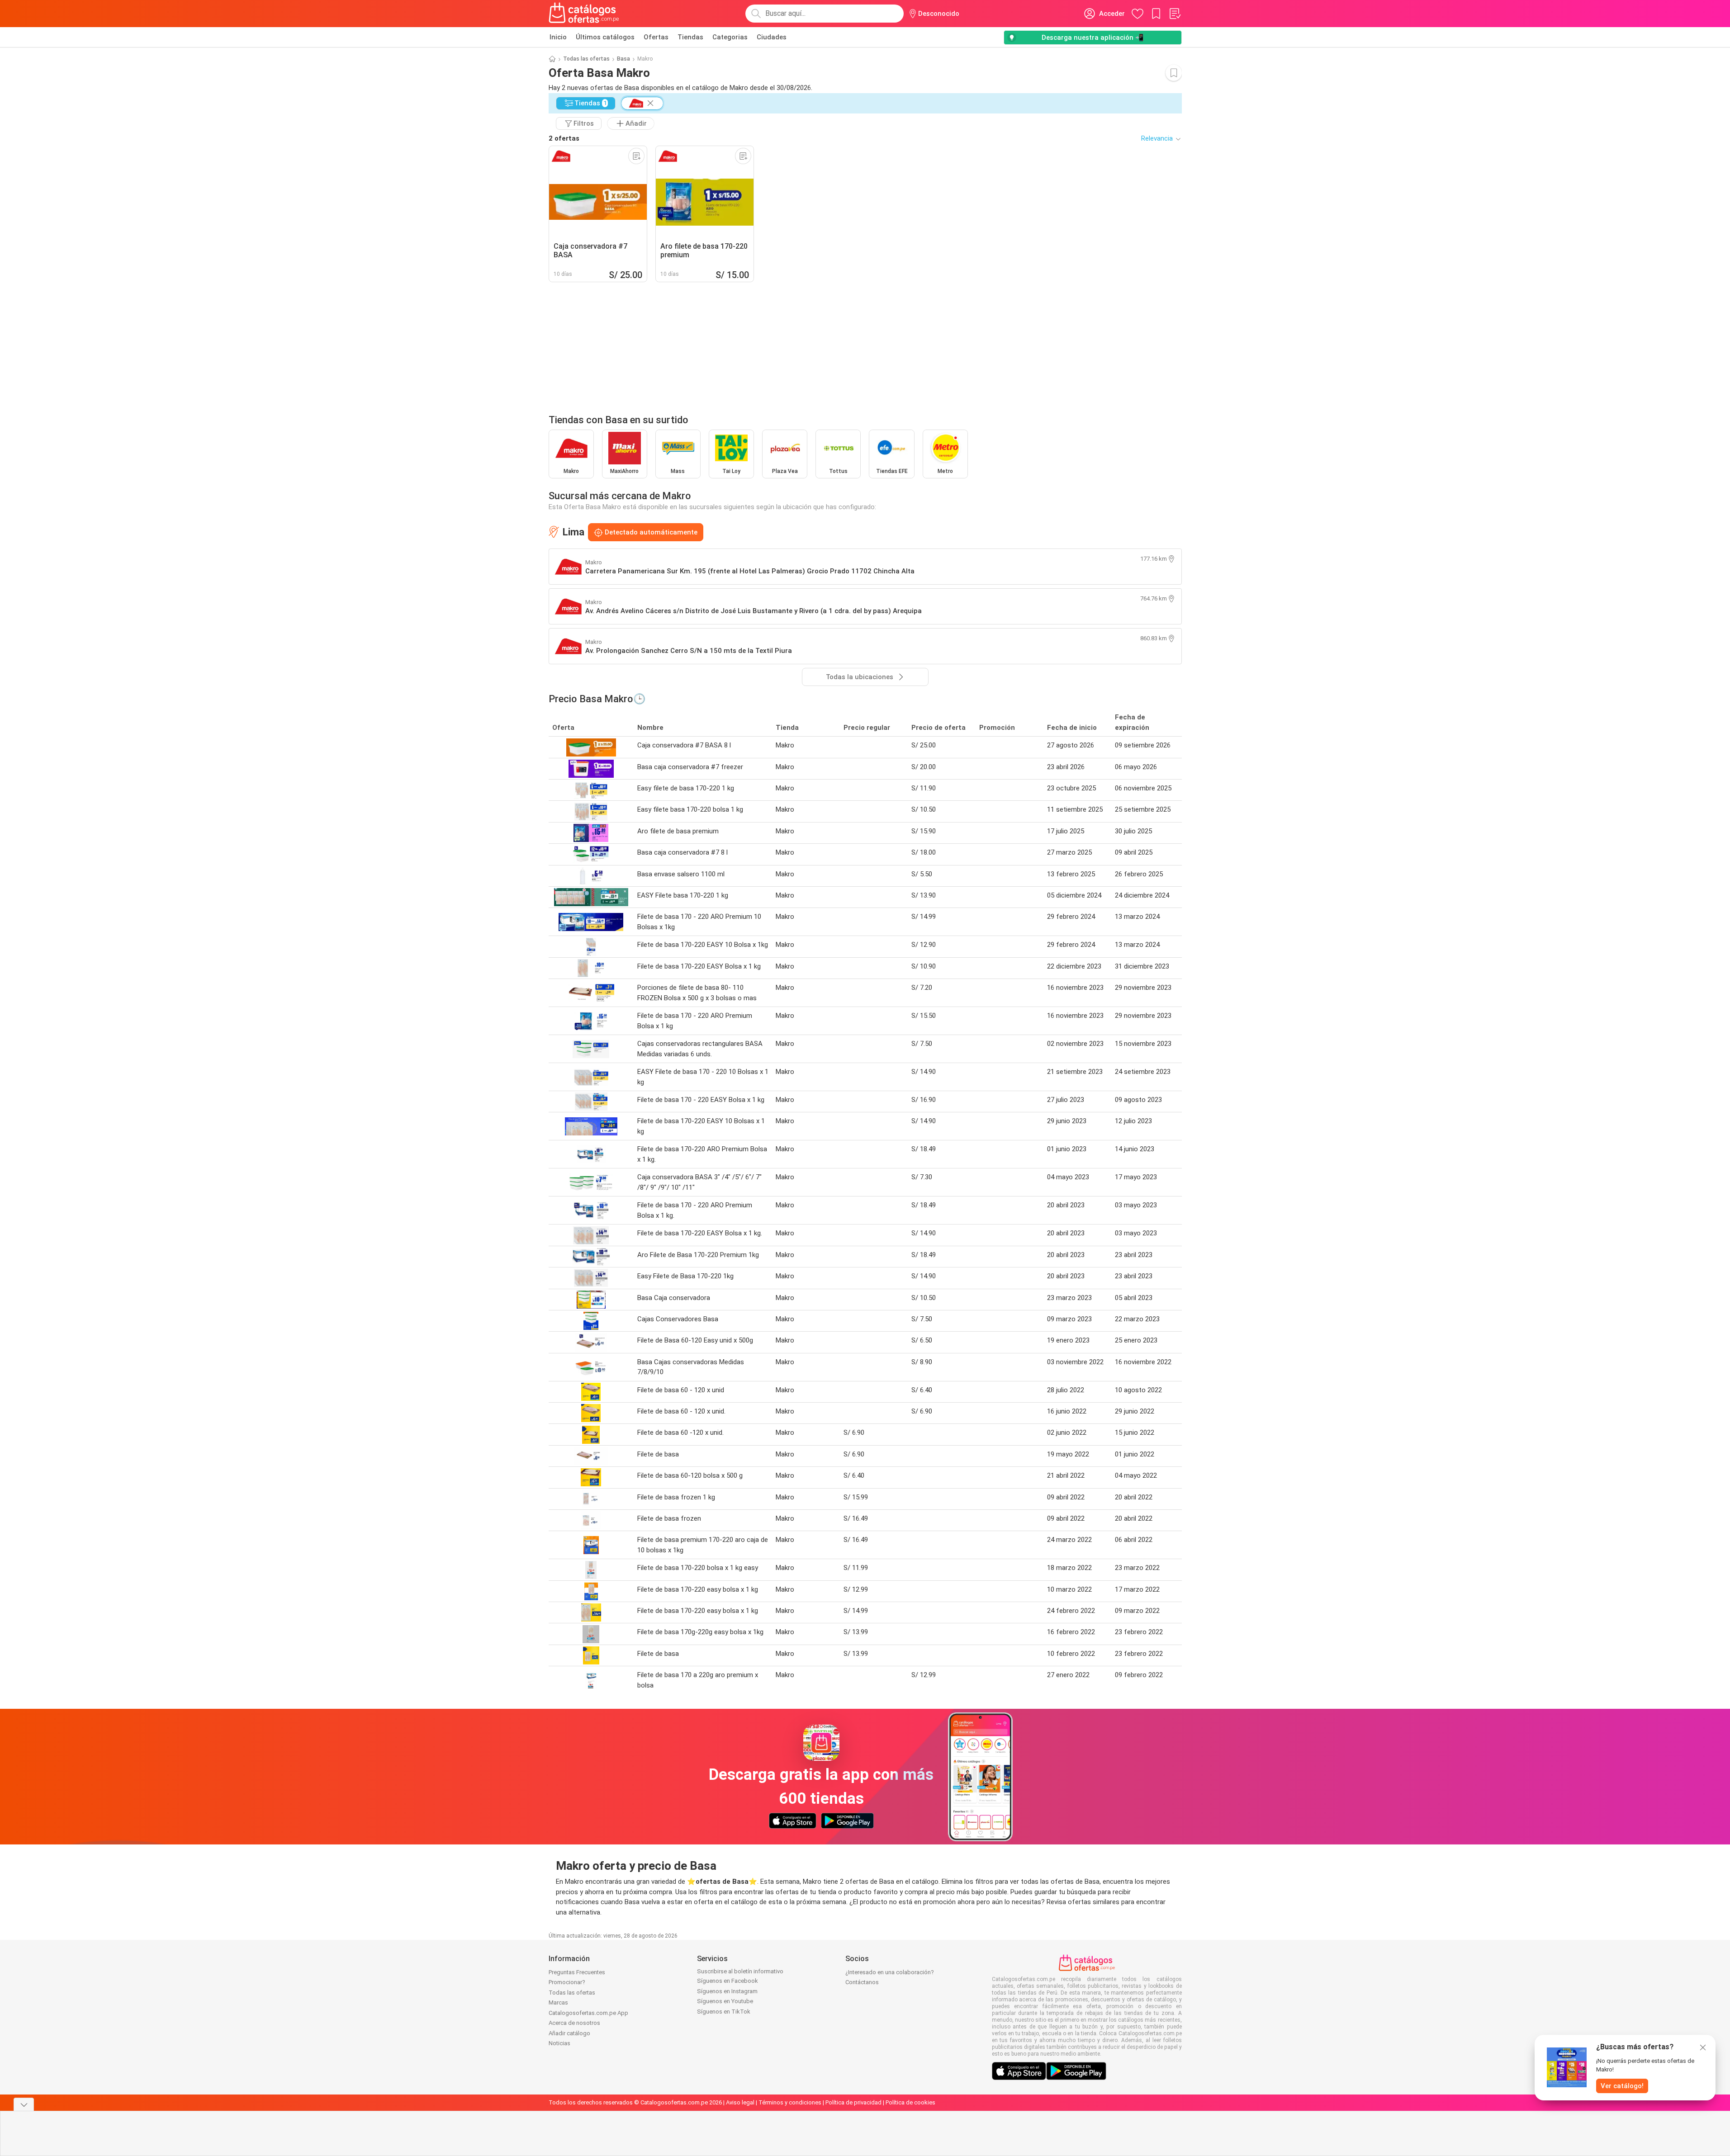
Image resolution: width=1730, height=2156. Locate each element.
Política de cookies (910, 2102)
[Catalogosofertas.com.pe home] (584, 14)
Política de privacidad (853, 2102)
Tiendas (690, 37)
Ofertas (656, 37)
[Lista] (1175, 14)
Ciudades (772, 37)
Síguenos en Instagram (727, 1991)
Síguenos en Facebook (728, 1981)
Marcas (558, 2002)
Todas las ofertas (586, 59)
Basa (623, 59)
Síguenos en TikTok (724, 2012)
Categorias (730, 37)
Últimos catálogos (605, 37)
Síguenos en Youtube (725, 2001)
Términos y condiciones (790, 2102)
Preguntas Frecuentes (577, 1972)
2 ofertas (564, 138)
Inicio (558, 37)
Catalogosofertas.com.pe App (588, 2013)
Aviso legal (740, 2102)
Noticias (559, 2043)
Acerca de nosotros (574, 2023)
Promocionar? (567, 1982)
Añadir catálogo (569, 2033)
